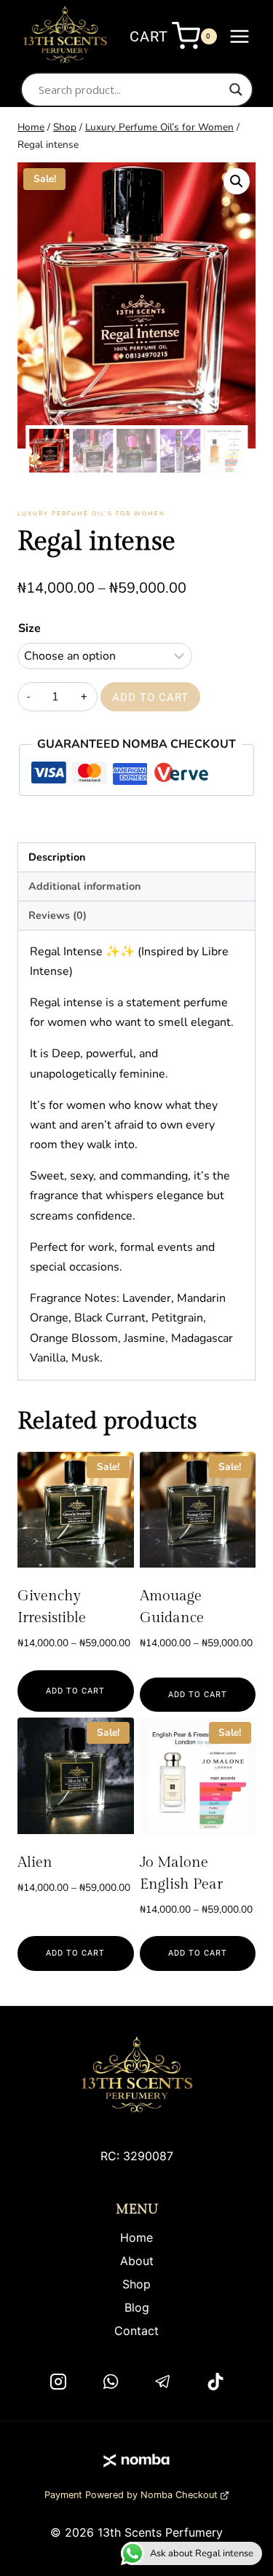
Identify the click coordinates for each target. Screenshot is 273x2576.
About (137, 2261)
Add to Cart (150, 698)
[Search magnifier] (236, 90)
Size (29, 628)
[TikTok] (215, 2382)
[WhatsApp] (111, 2382)
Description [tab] (57, 857)
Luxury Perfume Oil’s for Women (91, 514)
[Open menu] (239, 36)
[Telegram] (163, 2382)
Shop (136, 2284)
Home (136, 2237)
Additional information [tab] (84, 886)
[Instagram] (58, 2382)
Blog (137, 2307)
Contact (136, 2331)
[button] (237, 181)
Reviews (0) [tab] (58, 915)
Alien (35, 1862)
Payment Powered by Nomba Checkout (131, 2495)
